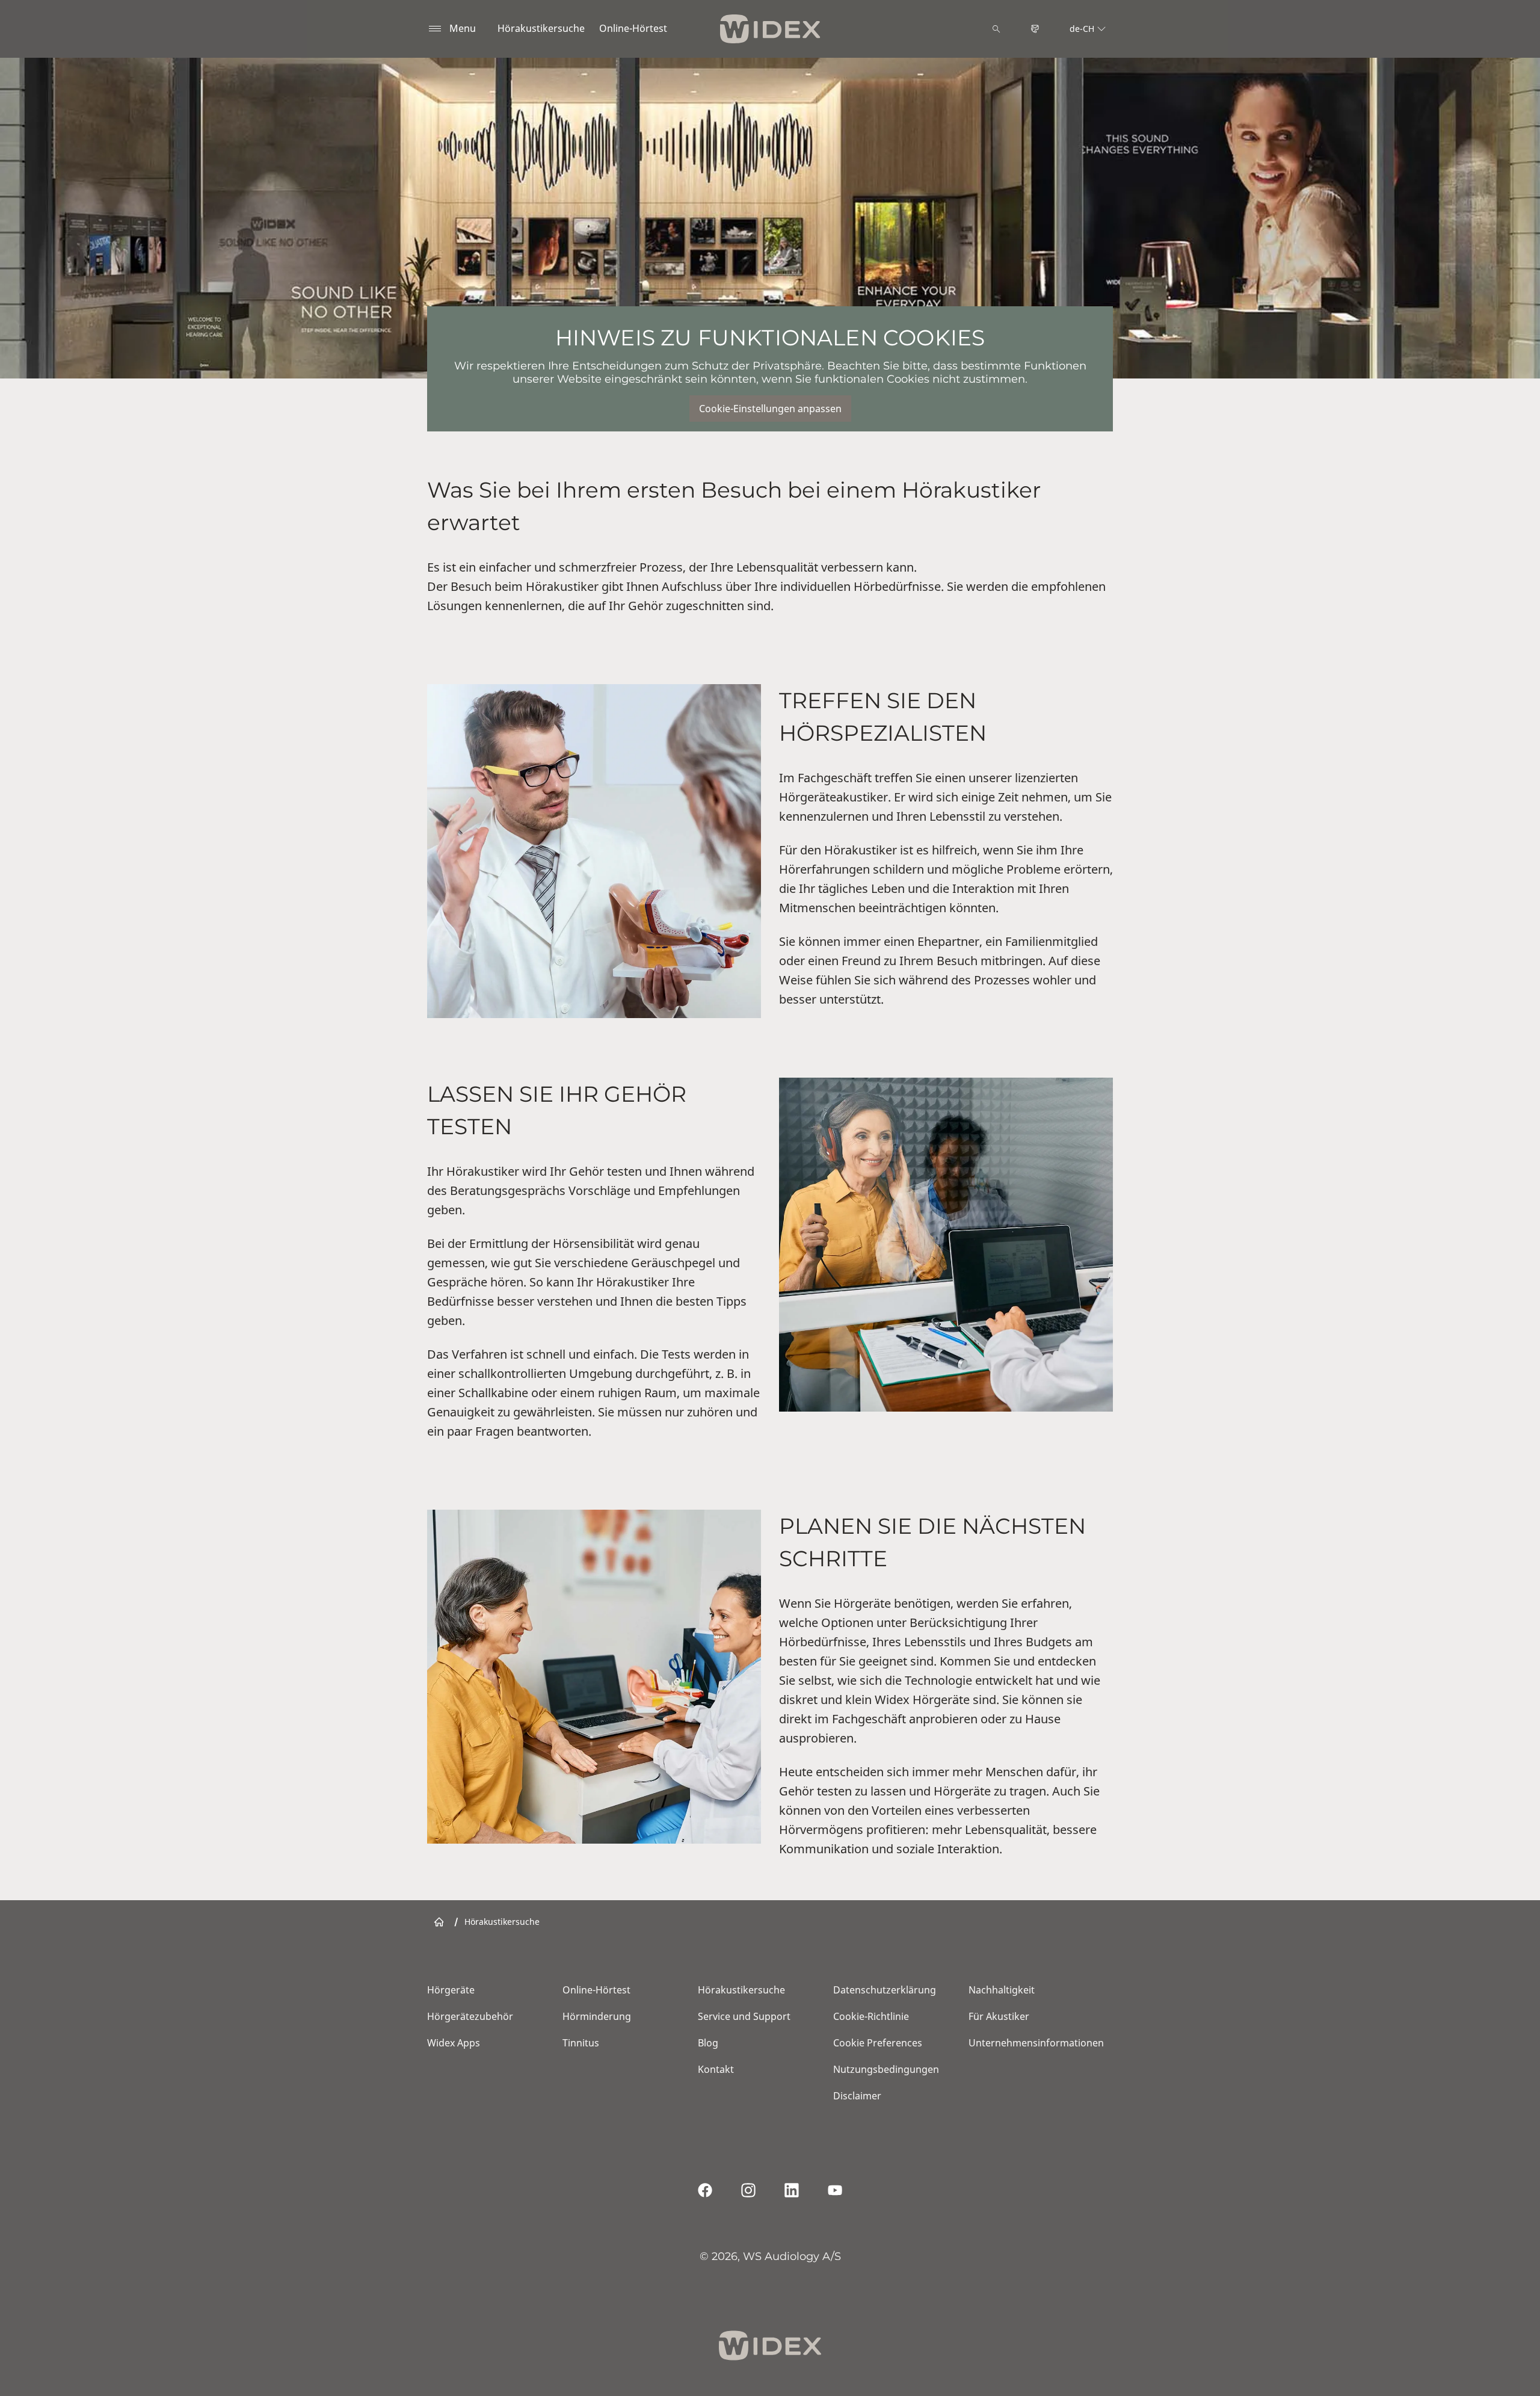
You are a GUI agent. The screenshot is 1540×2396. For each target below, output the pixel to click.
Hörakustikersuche (541, 28)
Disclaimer (857, 2096)
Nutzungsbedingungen (886, 2069)
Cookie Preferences (878, 2043)
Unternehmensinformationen (1036, 2043)
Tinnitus (581, 2043)
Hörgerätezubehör (470, 2016)
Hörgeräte (451, 1990)
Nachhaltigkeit (1002, 1990)
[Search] (996, 29)
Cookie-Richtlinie (871, 2016)
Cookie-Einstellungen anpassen (770, 409)
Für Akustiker (999, 2016)
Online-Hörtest (633, 28)
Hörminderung (597, 2016)
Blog (708, 2043)
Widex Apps (454, 2043)
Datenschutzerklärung (885, 1990)
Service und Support (744, 2016)
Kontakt (716, 2069)
